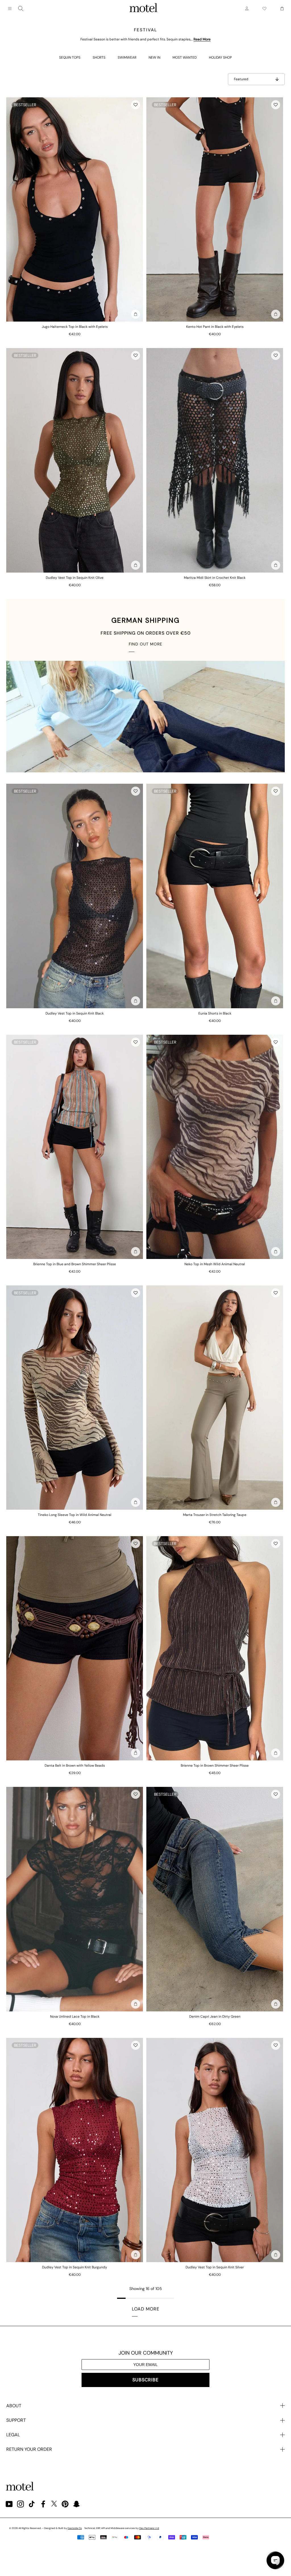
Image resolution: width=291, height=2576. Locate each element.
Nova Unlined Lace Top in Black (75, 2017)
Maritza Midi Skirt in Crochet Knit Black (215, 578)
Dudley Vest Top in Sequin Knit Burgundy (75, 2267)
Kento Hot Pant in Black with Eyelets (215, 327)
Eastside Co (75, 2528)
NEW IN (154, 57)
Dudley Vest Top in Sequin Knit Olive (75, 578)
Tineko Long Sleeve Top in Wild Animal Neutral (75, 1515)
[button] (136, 105)
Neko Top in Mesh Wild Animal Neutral (215, 1264)
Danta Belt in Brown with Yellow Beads (75, 1766)
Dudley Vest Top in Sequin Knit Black (75, 1013)
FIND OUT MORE (145, 644)
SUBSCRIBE (145, 2380)
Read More (202, 39)
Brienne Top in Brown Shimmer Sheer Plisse (215, 1766)
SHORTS (99, 57)
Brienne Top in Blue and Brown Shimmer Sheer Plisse (75, 1264)
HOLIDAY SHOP (220, 57)
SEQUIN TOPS (70, 57)
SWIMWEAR (127, 57)
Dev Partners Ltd (149, 2528)
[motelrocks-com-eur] (144, 9)
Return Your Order (29, 2449)
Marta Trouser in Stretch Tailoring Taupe (215, 1515)
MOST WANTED (185, 57)
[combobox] (21, 9)
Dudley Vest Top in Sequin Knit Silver (215, 2267)
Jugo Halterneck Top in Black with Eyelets (75, 327)
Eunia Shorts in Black (215, 1013)
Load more (146, 2309)
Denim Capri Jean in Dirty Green (215, 2017)
